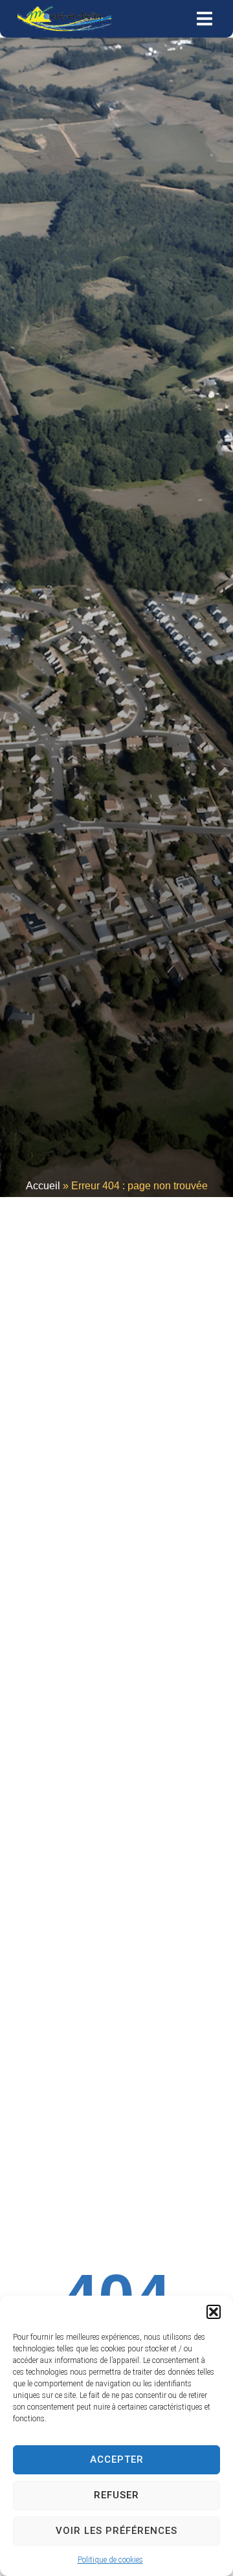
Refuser (116, 2495)
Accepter (117, 2459)
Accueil (43, 1186)
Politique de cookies (110, 2560)
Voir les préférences (116, 2531)
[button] (214, 2312)
